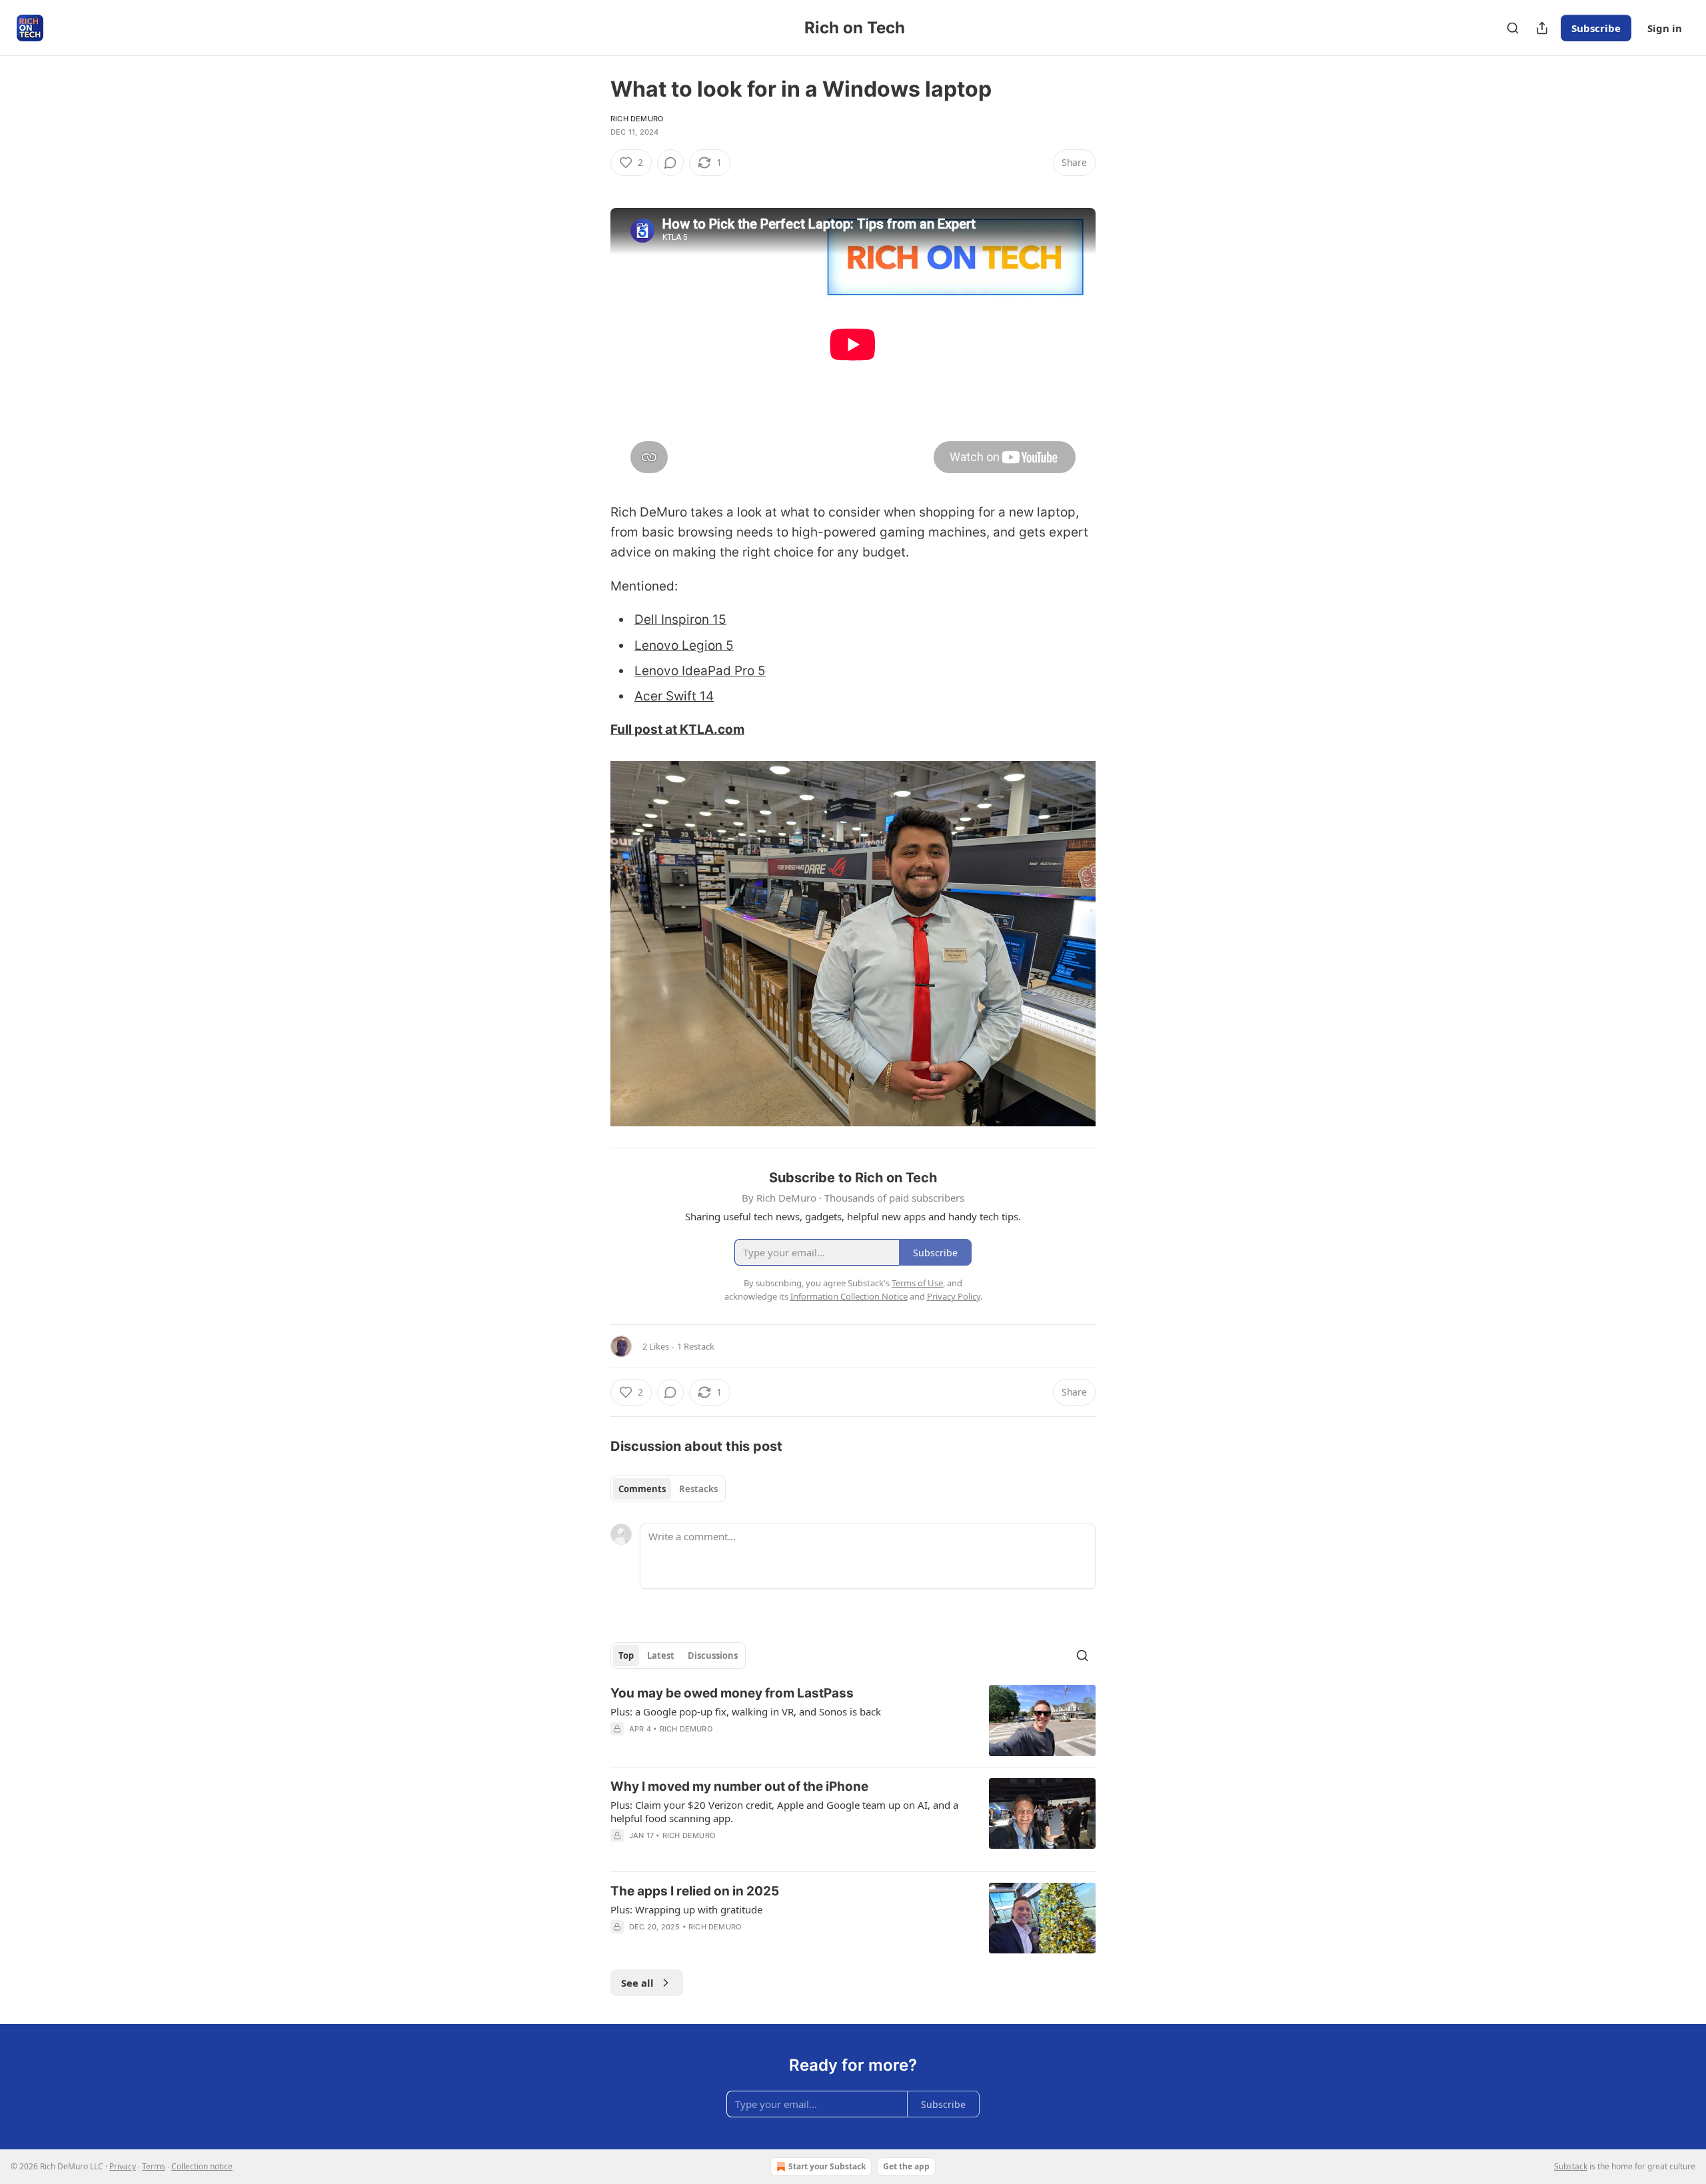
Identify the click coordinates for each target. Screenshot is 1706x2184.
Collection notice (202, 2166)
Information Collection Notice (849, 1296)
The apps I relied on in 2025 (695, 1891)
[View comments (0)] (670, 163)
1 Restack (696, 1346)
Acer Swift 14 (674, 696)
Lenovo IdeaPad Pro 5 (700, 671)
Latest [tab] (661, 1655)
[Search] (1513, 28)
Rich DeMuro (637, 119)
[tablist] (668, 1489)
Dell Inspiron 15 (680, 619)
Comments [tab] (642, 1489)
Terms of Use (917, 1283)
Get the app (906, 2166)
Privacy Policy (954, 1296)
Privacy (123, 2166)
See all (637, 1983)
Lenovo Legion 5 (684, 645)
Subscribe (1596, 28)
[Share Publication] (1542, 28)
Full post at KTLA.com (677, 729)
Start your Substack (827, 2166)
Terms (154, 2166)
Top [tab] (626, 1655)
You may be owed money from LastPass (732, 1693)
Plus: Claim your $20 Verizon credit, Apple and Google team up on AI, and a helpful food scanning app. (784, 1811)
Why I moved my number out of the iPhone (739, 1786)
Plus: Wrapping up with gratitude (686, 1909)
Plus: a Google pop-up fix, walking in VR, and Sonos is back (746, 1711)
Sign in (1665, 28)
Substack (1571, 2166)
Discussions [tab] (713, 1655)
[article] (853, 1720)
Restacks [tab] (698, 1489)
